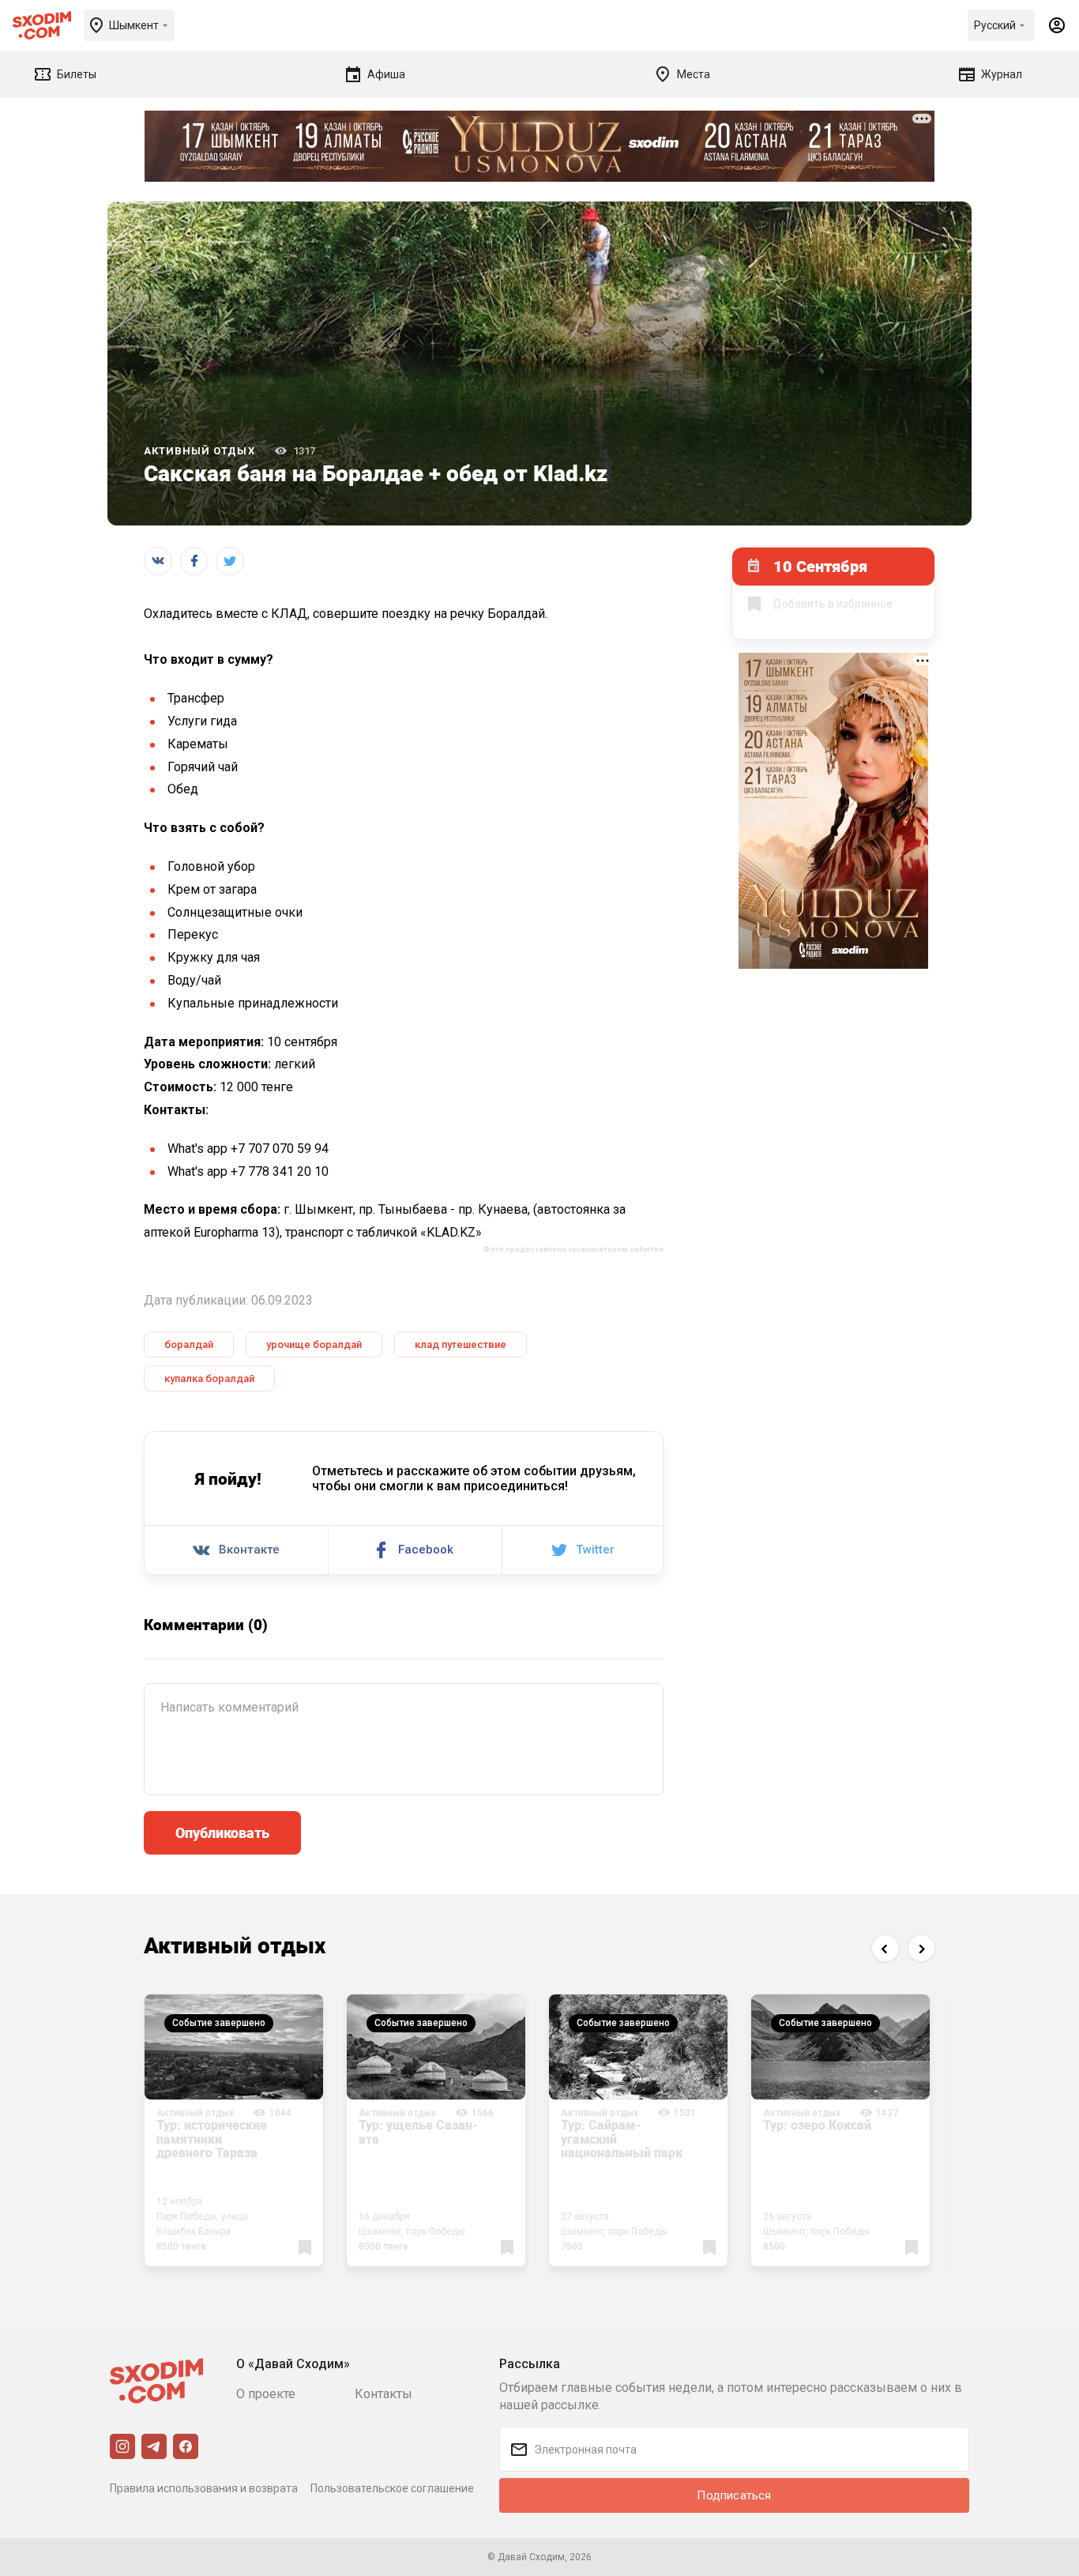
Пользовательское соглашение (392, 2488)
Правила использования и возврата (204, 2488)
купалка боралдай (209, 1378)
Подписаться (734, 2495)
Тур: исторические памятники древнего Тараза (212, 2139)
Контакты (383, 2394)
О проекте (266, 2394)
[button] (885, 1948)
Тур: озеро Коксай (817, 2125)
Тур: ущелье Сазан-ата (418, 2132)
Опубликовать (222, 1832)
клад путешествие (461, 1344)
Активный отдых (199, 451)
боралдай (189, 1344)
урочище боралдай (314, 1344)
